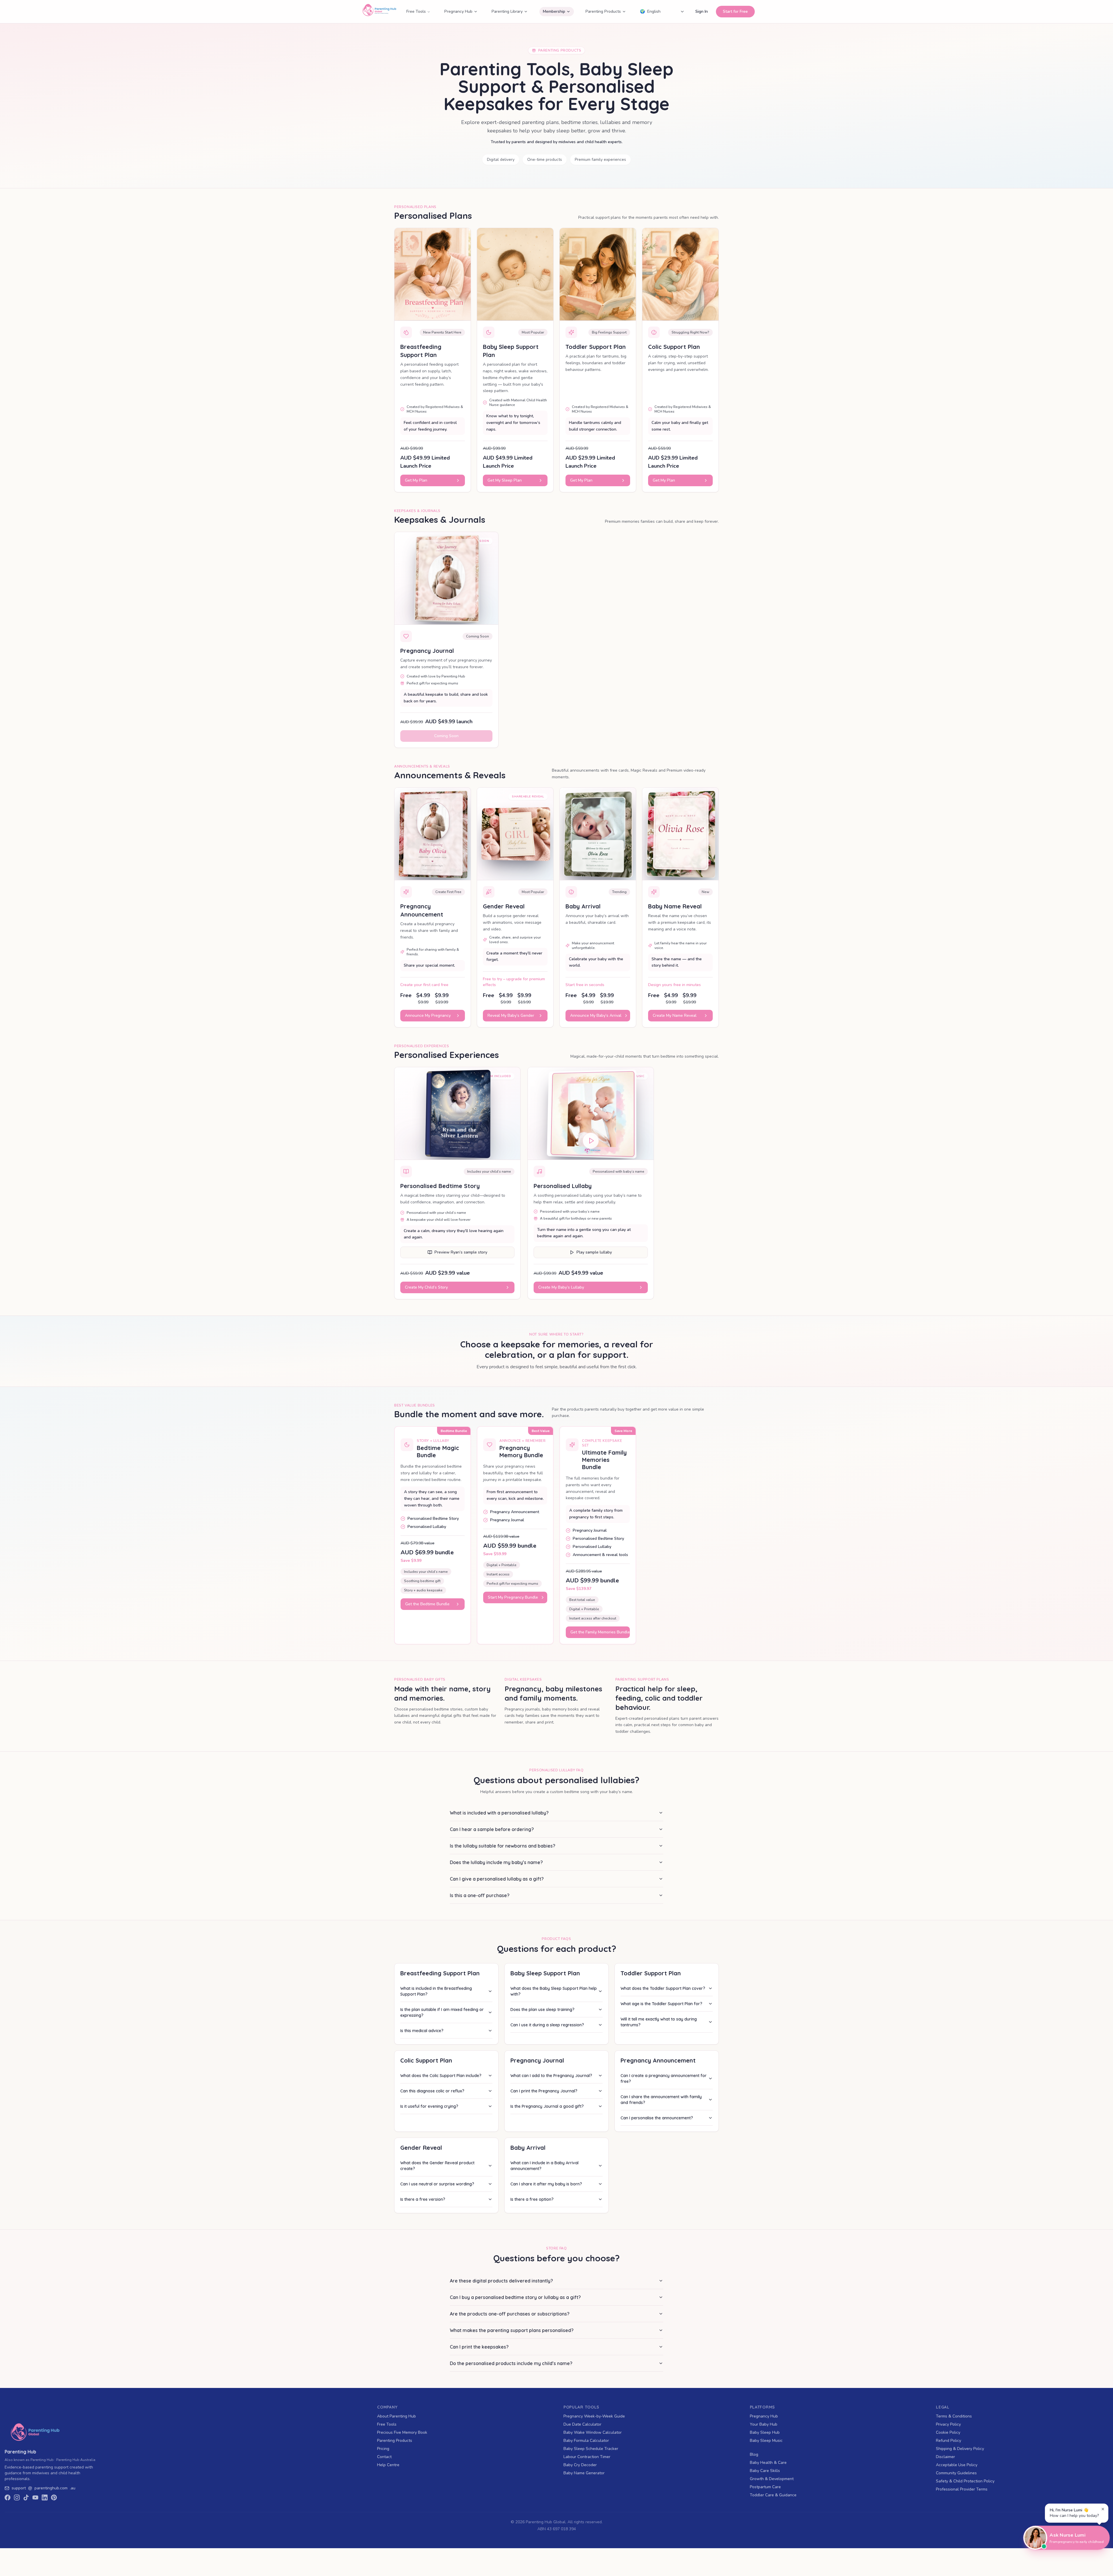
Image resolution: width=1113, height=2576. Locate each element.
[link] (51, 2488)
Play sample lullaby (594, 1252)
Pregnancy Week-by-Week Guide (594, 2416)
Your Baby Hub (764, 2424)
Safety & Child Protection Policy (965, 2481)
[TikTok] (26, 2497)
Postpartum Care (765, 2487)
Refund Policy (949, 2441)
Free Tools (416, 11)
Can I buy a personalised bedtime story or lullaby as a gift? (515, 2297)
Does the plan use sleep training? (542, 2010)
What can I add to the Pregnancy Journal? (551, 2076)
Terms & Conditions (954, 2416)
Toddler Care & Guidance (773, 2495)
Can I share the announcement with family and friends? (661, 2100)
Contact (384, 2457)
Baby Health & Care (768, 2463)
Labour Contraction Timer (587, 2457)
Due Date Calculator (582, 2424)
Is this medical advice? (422, 2031)
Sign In (702, 11)
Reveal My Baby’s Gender (511, 1015)
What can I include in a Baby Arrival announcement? (544, 2166)
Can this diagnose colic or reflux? (432, 2091)
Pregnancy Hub (458, 11)
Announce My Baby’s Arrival (596, 1015)
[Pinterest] (54, 2497)
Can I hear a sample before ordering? (492, 1829)
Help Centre (388, 2465)
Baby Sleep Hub (765, 2432)
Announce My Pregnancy (428, 1015)
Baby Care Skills (765, 2471)
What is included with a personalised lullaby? (499, 1813)
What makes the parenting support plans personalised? (512, 2330)
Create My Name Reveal (675, 1015)
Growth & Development (772, 2479)
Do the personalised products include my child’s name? (511, 2363)
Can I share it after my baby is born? (546, 2184)
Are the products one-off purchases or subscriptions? (510, 2314)
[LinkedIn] (45, 2497)
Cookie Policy (948, 2432)
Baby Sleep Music (766, 2441)
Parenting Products (603, 11)
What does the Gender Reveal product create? (437, 2166)
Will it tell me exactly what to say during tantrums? (659, 2022)
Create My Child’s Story (426, 1287)
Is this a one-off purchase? (480, 1895)
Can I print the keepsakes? (479, 2347)
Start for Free (735, 11)
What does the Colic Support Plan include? (441, 2076)
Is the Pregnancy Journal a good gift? (547, 2106)
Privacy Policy (948, 2424)
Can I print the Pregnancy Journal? (544, 2091)
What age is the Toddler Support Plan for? (661, 2004)
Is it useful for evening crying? (429, 2106)
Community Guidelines (956, 2473)
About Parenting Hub (397, 2416)
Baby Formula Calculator (586, 2441)
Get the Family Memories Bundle (600, 1632)
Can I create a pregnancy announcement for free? (664, 2078)
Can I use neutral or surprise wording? (437, 2184)
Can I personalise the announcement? (657, 2118)
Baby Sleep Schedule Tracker (591, 2449)
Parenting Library (507, 11)
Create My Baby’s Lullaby (561, 1287)
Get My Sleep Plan (505, 480)
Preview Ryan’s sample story (461, 1252)
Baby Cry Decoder (580, 2465)
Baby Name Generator (584, 2473)
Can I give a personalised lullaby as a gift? (497, 1879)
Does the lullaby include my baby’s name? (496, 1862)
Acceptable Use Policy (957, 2465)
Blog (754, 2454)
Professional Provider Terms (962, 2489)
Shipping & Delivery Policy (960, 2449)
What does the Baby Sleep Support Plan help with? (554, 1991)
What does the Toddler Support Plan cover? (663, 1988)
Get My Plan (416, 480)
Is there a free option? (532, 2199)
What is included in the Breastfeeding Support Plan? (436, 1991)
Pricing (383, 2449)
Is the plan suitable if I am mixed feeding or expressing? (442, 2012)
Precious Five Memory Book (402, 2432)
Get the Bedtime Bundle (427, 1604)
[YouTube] (35, 2497)
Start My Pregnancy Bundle (513, 1597)
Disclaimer (945, 2457)
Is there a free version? (423, 2199)
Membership (554, 11)
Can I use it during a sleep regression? (547, 2025)
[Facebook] (8, 2497)
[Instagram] (17, 2497)
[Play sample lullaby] (591, 1138)
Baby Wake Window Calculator (593, 2432)
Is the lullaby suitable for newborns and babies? (503, 1846)
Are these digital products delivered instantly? (501, 2281)
